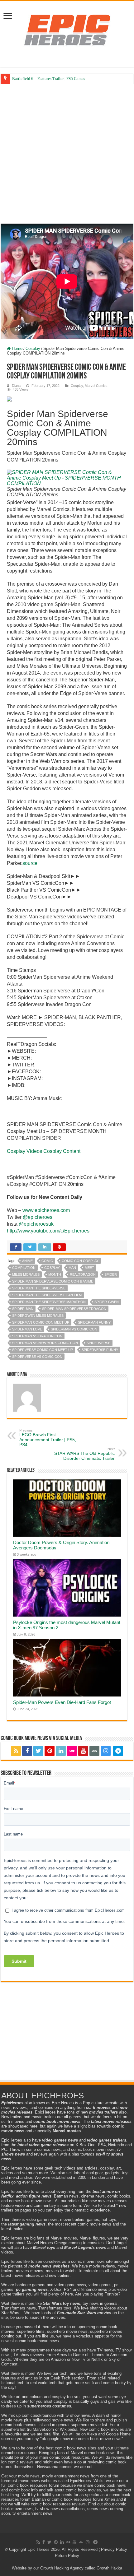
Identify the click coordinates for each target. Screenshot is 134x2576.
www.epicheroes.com (46, 1210)
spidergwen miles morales (38, 1316)
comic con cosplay (80, 1261)
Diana (16, 386)
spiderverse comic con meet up (43, 1350)
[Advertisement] (67, 154)
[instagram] (106, 1751)
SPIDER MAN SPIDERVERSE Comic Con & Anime (53, 1281)
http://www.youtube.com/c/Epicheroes (48, 1231)
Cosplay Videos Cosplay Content (44, 1151)
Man (72, 1268)
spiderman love (27, 1329)
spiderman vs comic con (74, 1329)
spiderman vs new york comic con (45, 1343)
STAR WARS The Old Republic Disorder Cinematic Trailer (84, 1454)
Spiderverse (98, 1343)
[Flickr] (72, 1751)
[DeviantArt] (94, 1751)
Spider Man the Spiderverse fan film (47, 1295)
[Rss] (16, 1751)
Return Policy (67, 2556)
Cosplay (33, 348)
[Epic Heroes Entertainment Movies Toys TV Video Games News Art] (67, 30)
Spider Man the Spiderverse (39, 1288)
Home (17, 348)
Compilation (24, 1268)
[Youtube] (83, 1751)
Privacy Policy (114, 2549)
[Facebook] (27, 1751)
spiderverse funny (100, 1350)
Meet (89, 1268)
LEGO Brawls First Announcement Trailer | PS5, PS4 (48, 1438)
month (55, 1274)
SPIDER (111, 1274)
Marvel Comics (96, 386)
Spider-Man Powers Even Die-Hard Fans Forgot (62, 1702)
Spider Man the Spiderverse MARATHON (49, 1302)
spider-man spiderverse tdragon (74, 1309)
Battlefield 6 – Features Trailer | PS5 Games (49, 79)
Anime (27, 1261)
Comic (47, 1261)
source (30, 863)
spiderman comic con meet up (41, 1322)
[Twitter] (38, 1751)
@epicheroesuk (36, 1224)
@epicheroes (38, 1217)
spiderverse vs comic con (37, 1357)
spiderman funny (94, 1322)
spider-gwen (107, 1302)
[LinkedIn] (61, 1751)
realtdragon (83, 1274)
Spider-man (23, 1309)
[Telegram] (118, 1751)
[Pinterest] (50, 1751)
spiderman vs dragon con (37, 1336)
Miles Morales (26, 1274)
